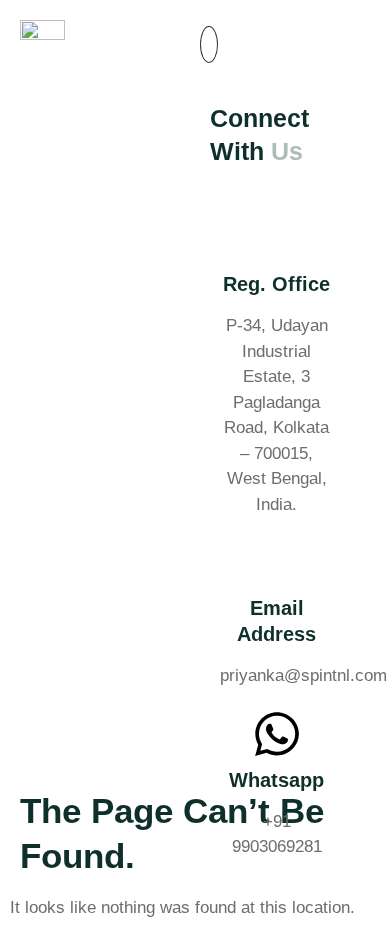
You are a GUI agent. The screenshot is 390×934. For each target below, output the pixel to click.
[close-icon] (207, 72)
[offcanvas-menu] (209, 44)
